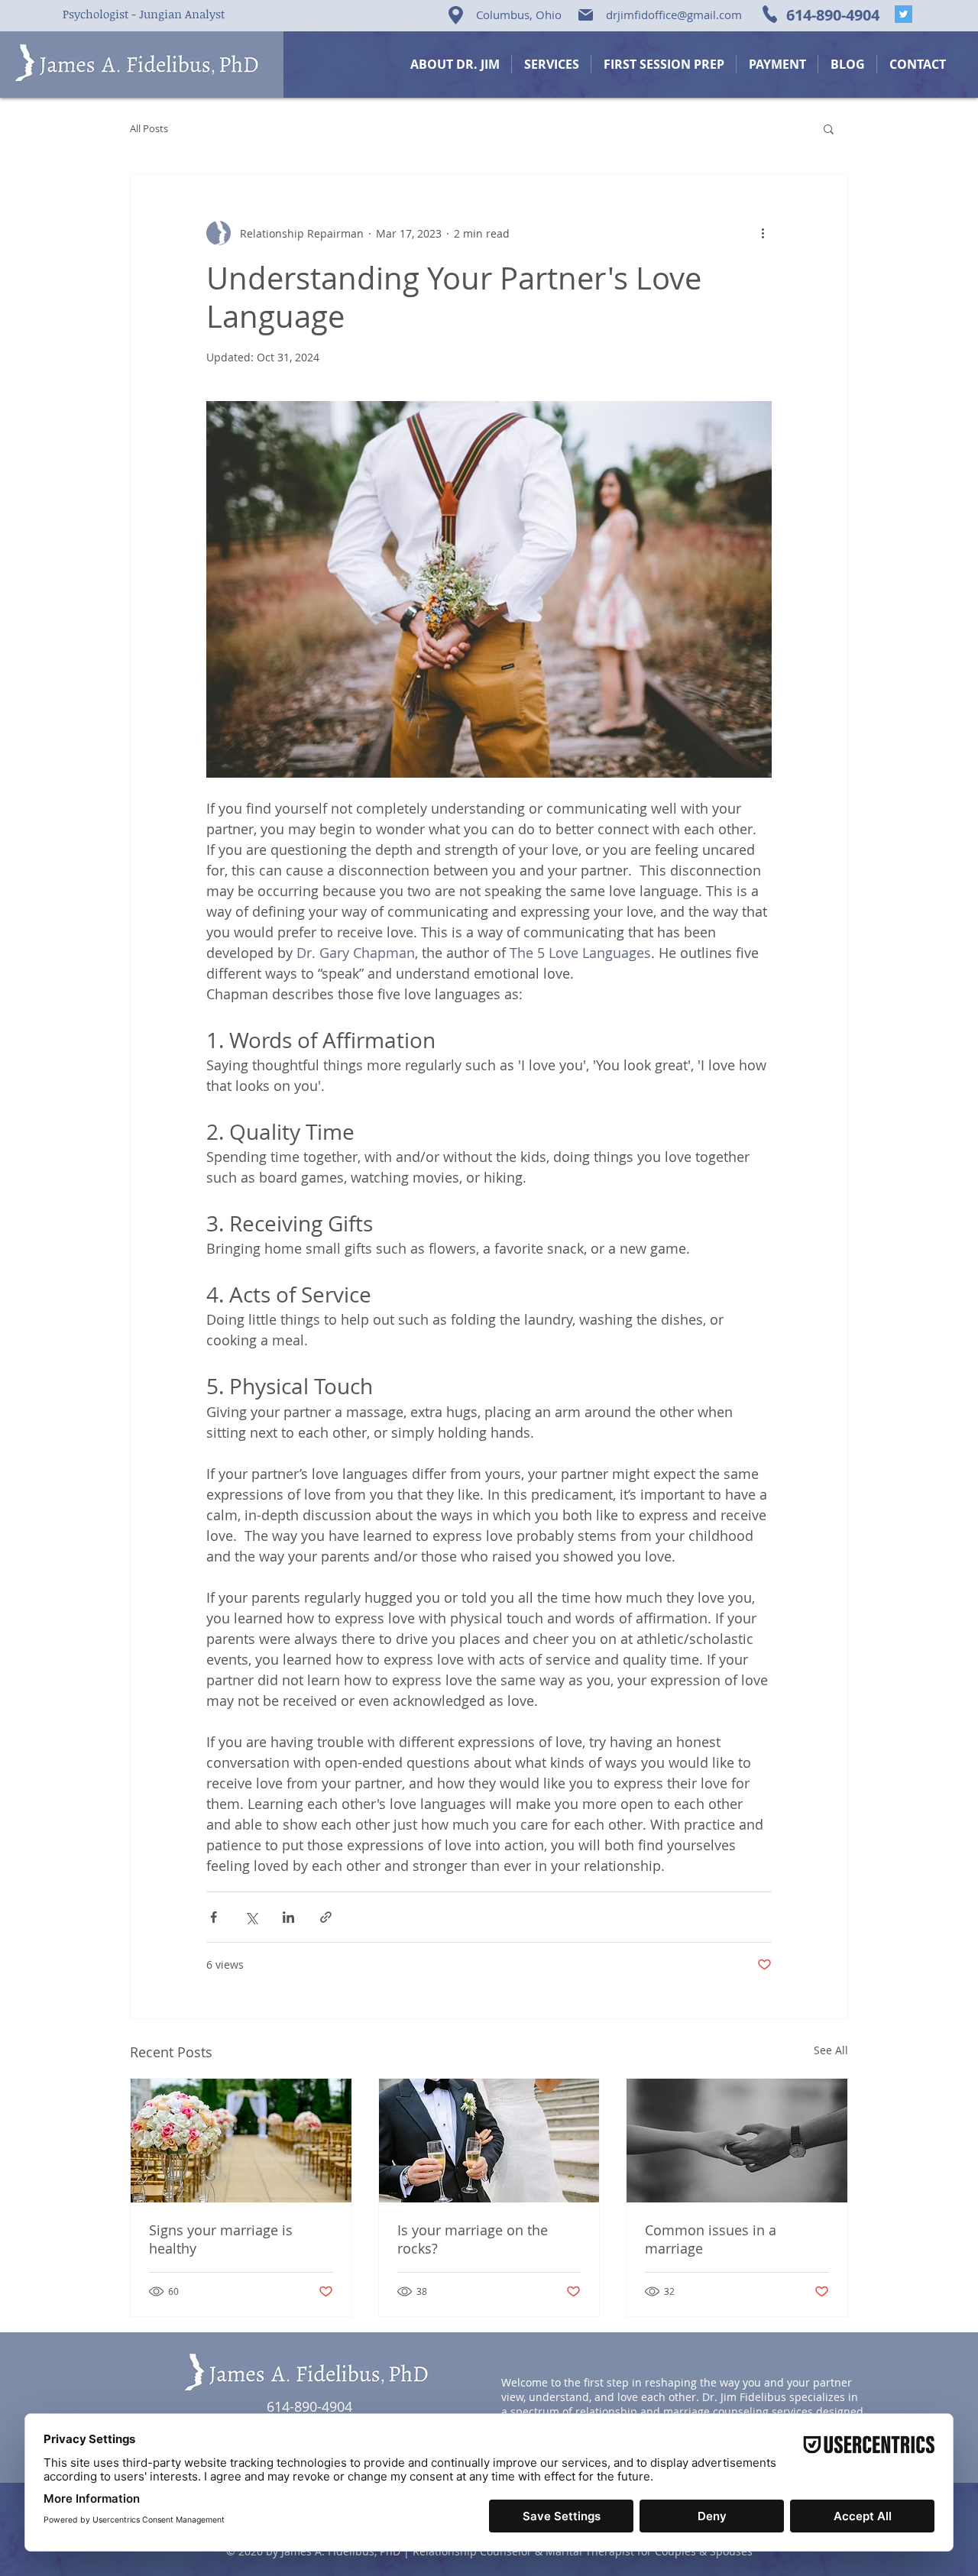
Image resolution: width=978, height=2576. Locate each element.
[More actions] (763, 233)
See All (831, 2050)
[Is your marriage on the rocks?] (489, 2141)
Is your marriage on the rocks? (473, 2239)
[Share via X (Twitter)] (251, 1917)
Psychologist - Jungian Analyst (144, 14)
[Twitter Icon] (904, 14)
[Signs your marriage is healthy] (241, 2141)
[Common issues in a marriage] (737, 2141)
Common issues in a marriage (711, 2239)
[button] (829, 128)
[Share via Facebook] (214, 1917)
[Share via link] (326, 1917)
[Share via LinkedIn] (288, 1917)
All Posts (149, 128)
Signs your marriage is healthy (221, 2239)
